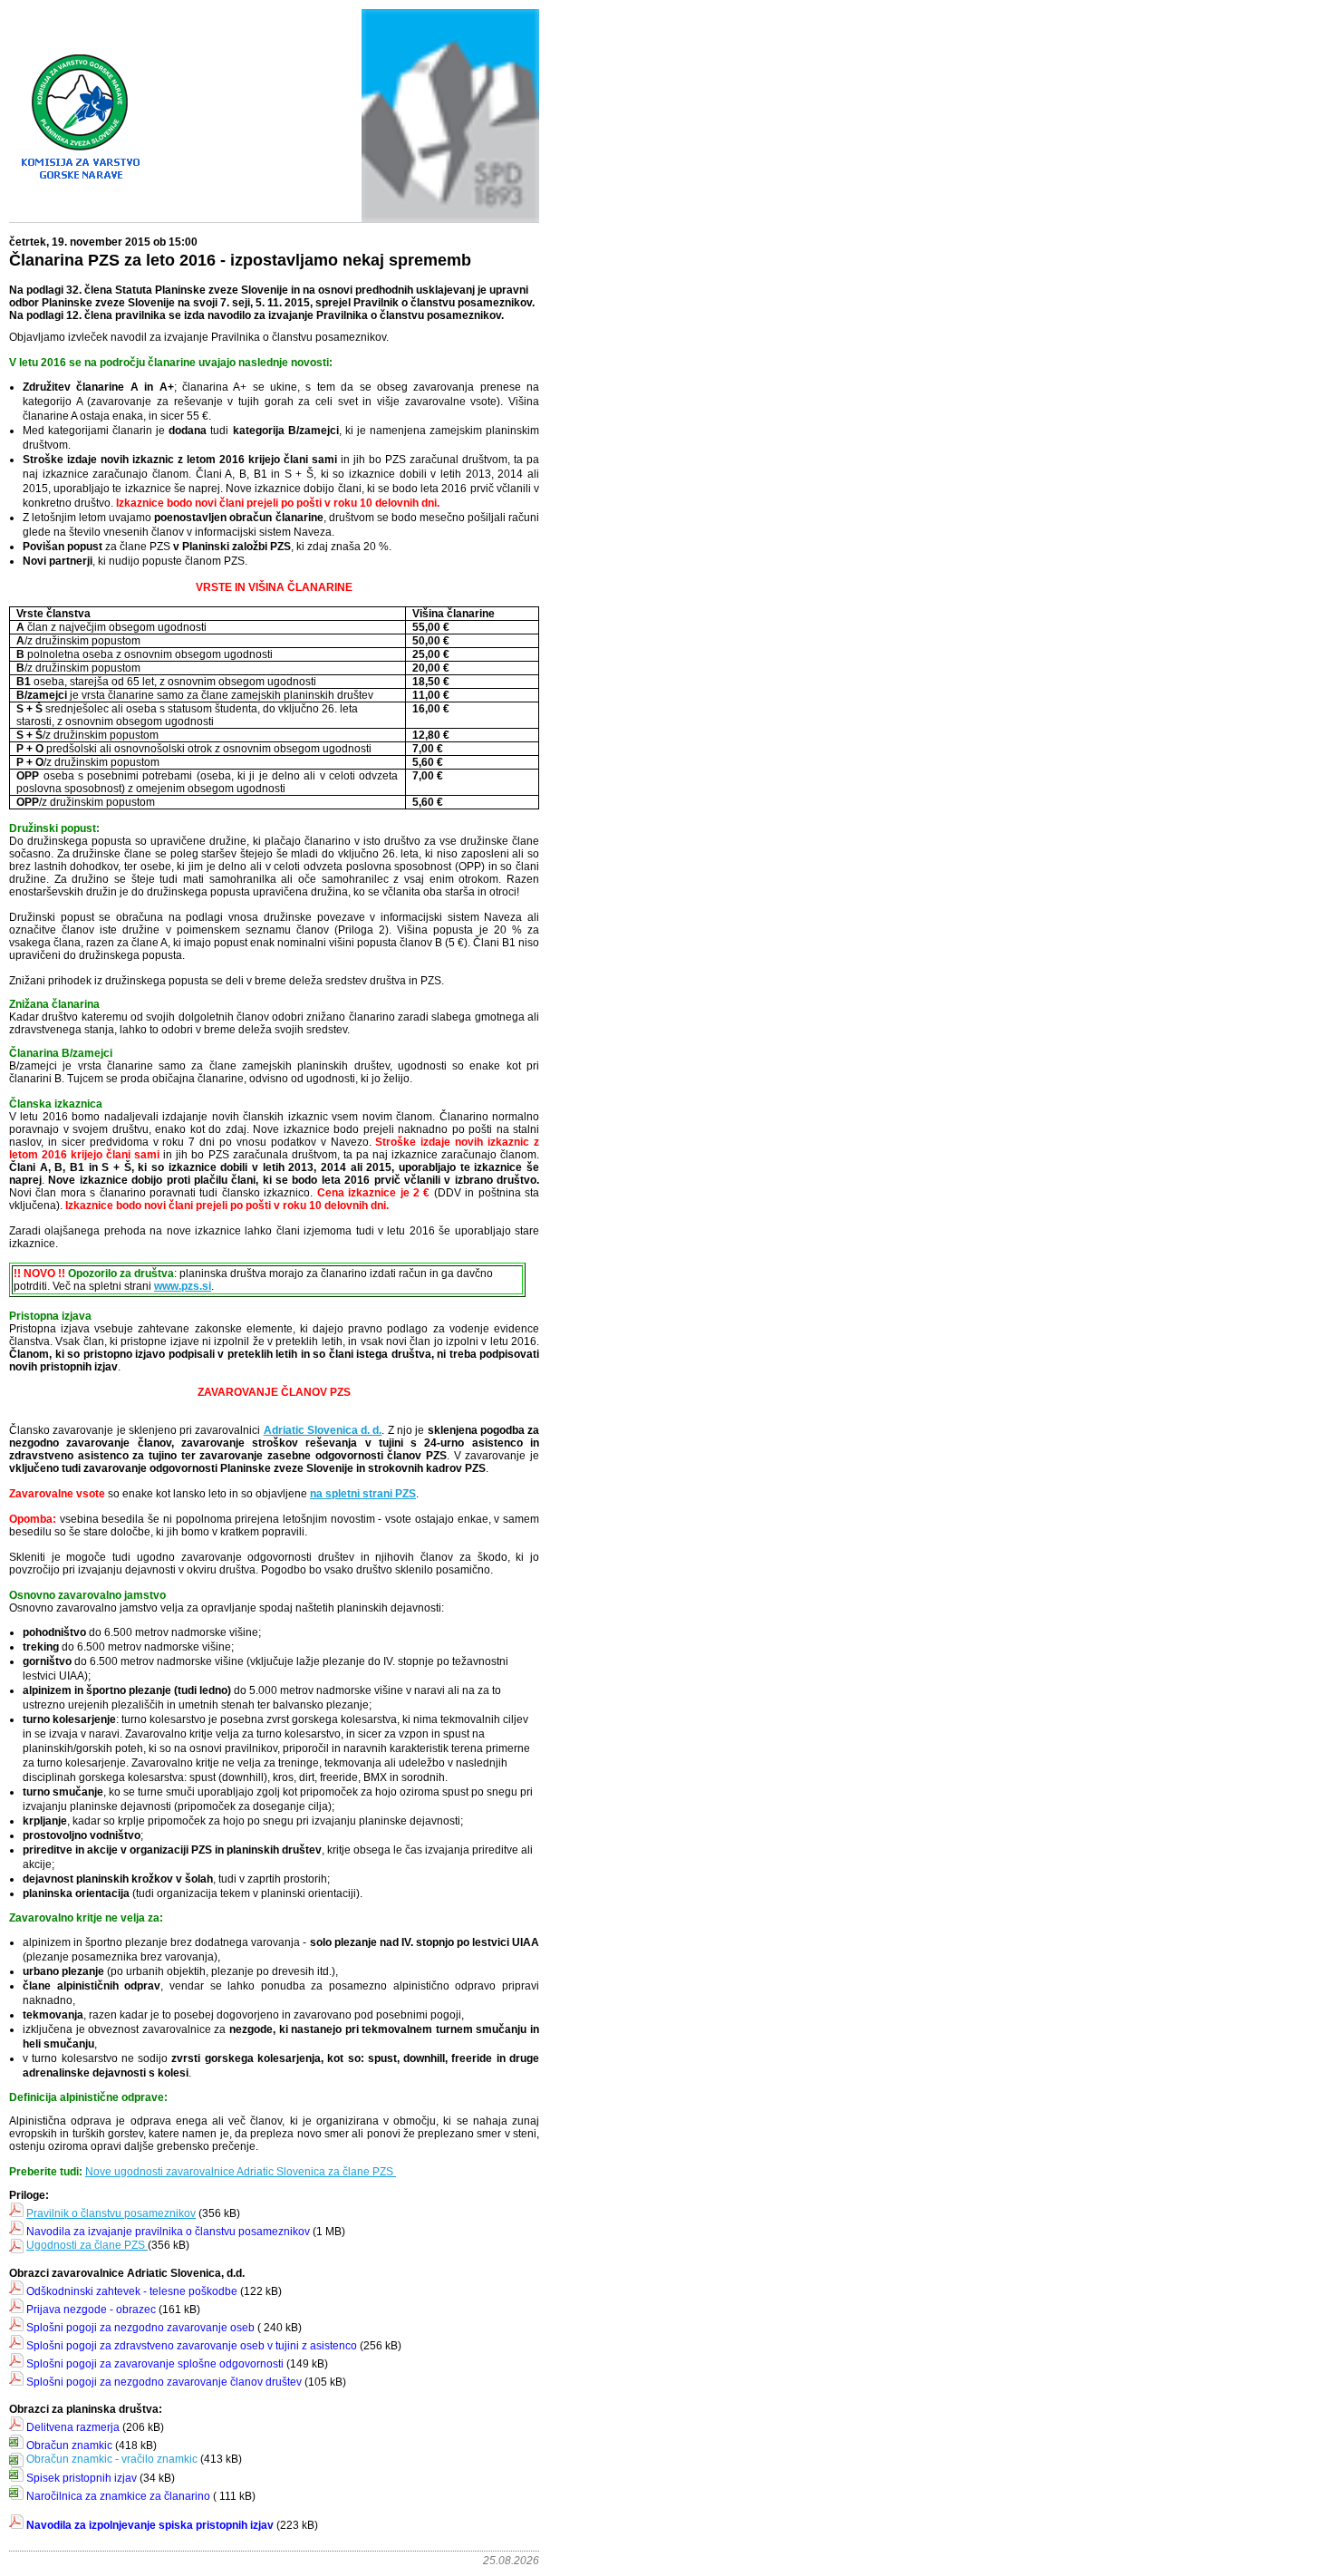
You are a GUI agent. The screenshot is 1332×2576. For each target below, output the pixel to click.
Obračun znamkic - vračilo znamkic (112, 2459)
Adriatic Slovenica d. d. (323, 1430)
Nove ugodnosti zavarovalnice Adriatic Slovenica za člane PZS (241, 2172)
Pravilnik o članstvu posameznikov (111, 2213)
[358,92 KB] (146, 2245)
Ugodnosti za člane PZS (86, 2245)
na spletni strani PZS (363, 1494)
